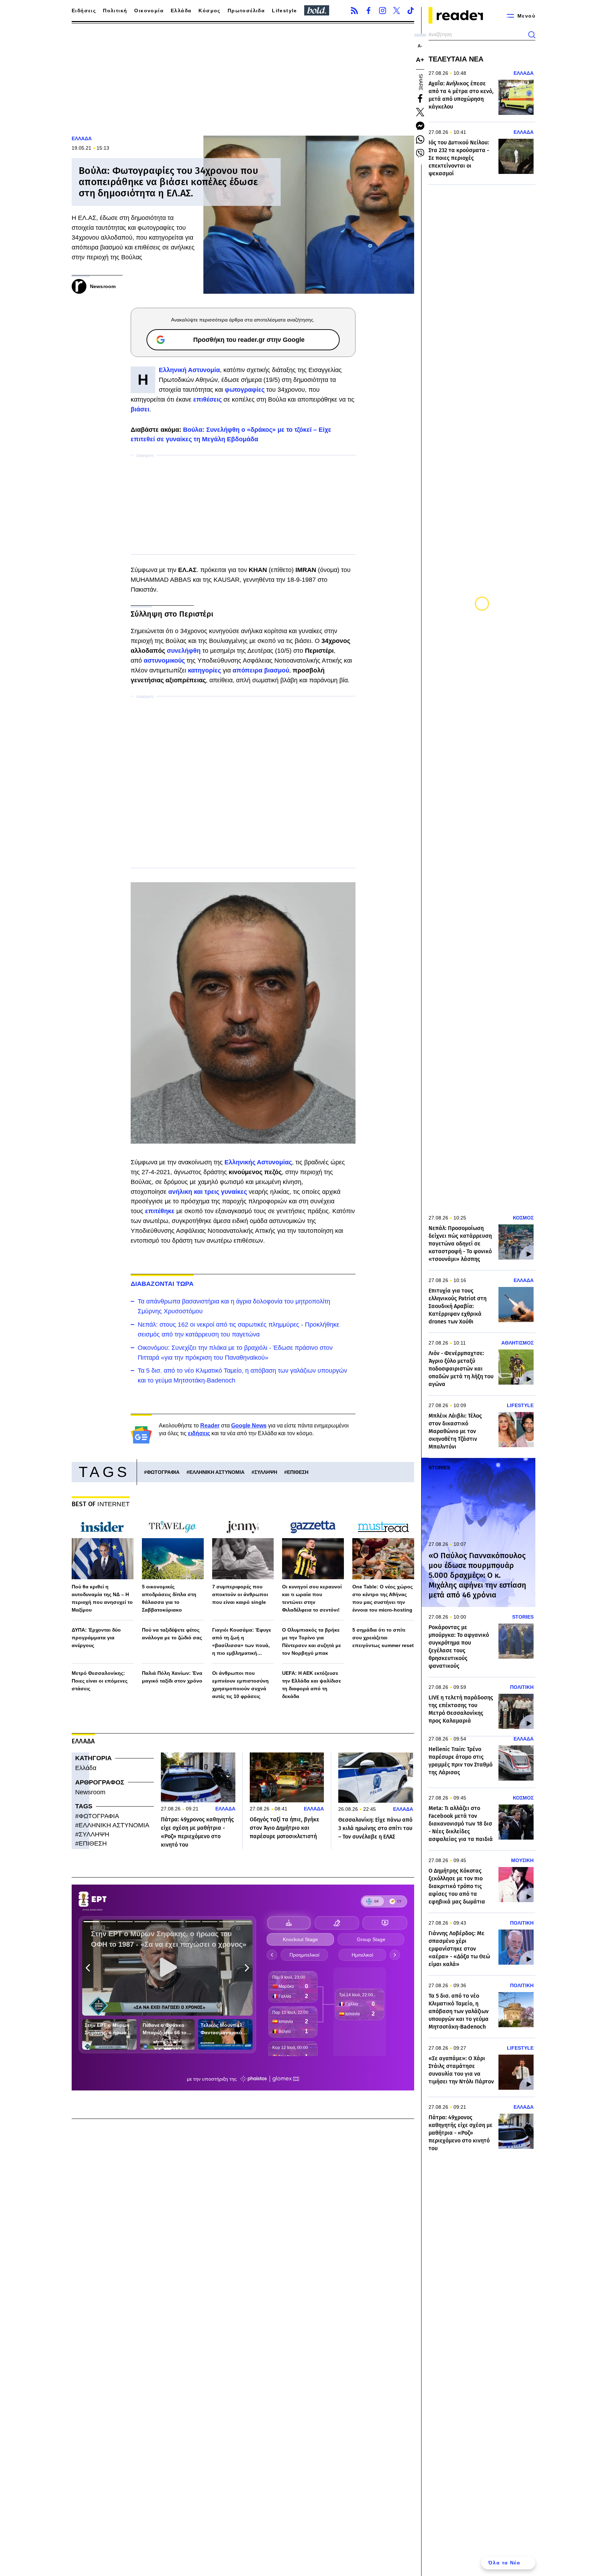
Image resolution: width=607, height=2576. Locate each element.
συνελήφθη (185, 651)
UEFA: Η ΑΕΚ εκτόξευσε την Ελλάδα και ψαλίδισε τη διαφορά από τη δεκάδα (312, 1685)
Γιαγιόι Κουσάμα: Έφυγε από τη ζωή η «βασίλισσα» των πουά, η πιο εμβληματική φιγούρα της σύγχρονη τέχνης (242, 1642)
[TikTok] (411, 11)
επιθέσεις (208, 399)
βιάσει (140, 409)
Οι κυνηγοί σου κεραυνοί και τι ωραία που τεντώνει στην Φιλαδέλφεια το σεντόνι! (312, 1598)
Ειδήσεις (84, 11)
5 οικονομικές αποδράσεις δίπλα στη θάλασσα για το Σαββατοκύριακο (169, 1598)
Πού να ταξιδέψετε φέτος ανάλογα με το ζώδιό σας (172, 1634)
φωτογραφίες (246, 390)
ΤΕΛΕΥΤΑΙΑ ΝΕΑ (456, 59)
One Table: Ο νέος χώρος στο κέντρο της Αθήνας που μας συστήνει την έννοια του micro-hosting (383, 1598)
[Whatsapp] (420, 139)
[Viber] (420, 153)
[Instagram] (383, 11)
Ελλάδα (181, 11)
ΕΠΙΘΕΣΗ (298, 1472)
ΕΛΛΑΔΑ (82, 138)
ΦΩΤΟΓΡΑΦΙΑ (163, 1472)
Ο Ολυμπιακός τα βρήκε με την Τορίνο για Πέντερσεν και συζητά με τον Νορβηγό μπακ (312, 1641)
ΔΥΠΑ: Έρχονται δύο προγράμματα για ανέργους (96, 1638)
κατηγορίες (205, 670)
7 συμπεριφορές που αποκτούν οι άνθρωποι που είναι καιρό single (240, 1594)
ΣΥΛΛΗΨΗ (266, 1472)
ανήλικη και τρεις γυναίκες (208, 1192)
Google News (249, 1426)
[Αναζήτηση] (532, 35)
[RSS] (354, 11)
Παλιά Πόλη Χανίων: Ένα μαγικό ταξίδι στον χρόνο (172, 1677)
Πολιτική (115, 11)
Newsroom (90, 1792)
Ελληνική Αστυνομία (189, 370)
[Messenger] (420, 126)
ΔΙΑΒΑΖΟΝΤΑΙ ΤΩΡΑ (162, 1284)
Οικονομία (149, 11)
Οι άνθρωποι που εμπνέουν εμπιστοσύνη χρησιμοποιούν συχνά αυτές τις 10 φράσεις (240, 1685)
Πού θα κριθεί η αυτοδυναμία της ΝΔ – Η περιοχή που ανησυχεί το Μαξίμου (102, 1598)
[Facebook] (368, 11)
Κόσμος (209, 11)
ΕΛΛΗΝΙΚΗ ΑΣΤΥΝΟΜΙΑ (217, 1472)
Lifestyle (285, 11)
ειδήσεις (199, 1433)
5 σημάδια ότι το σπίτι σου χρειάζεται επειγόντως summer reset (383, 1638)
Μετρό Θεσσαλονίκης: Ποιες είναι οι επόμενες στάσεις (100, 1681)
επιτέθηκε (161, 1211)
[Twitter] (397, 11)
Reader (210, 1426)
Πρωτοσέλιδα (246, 11)
